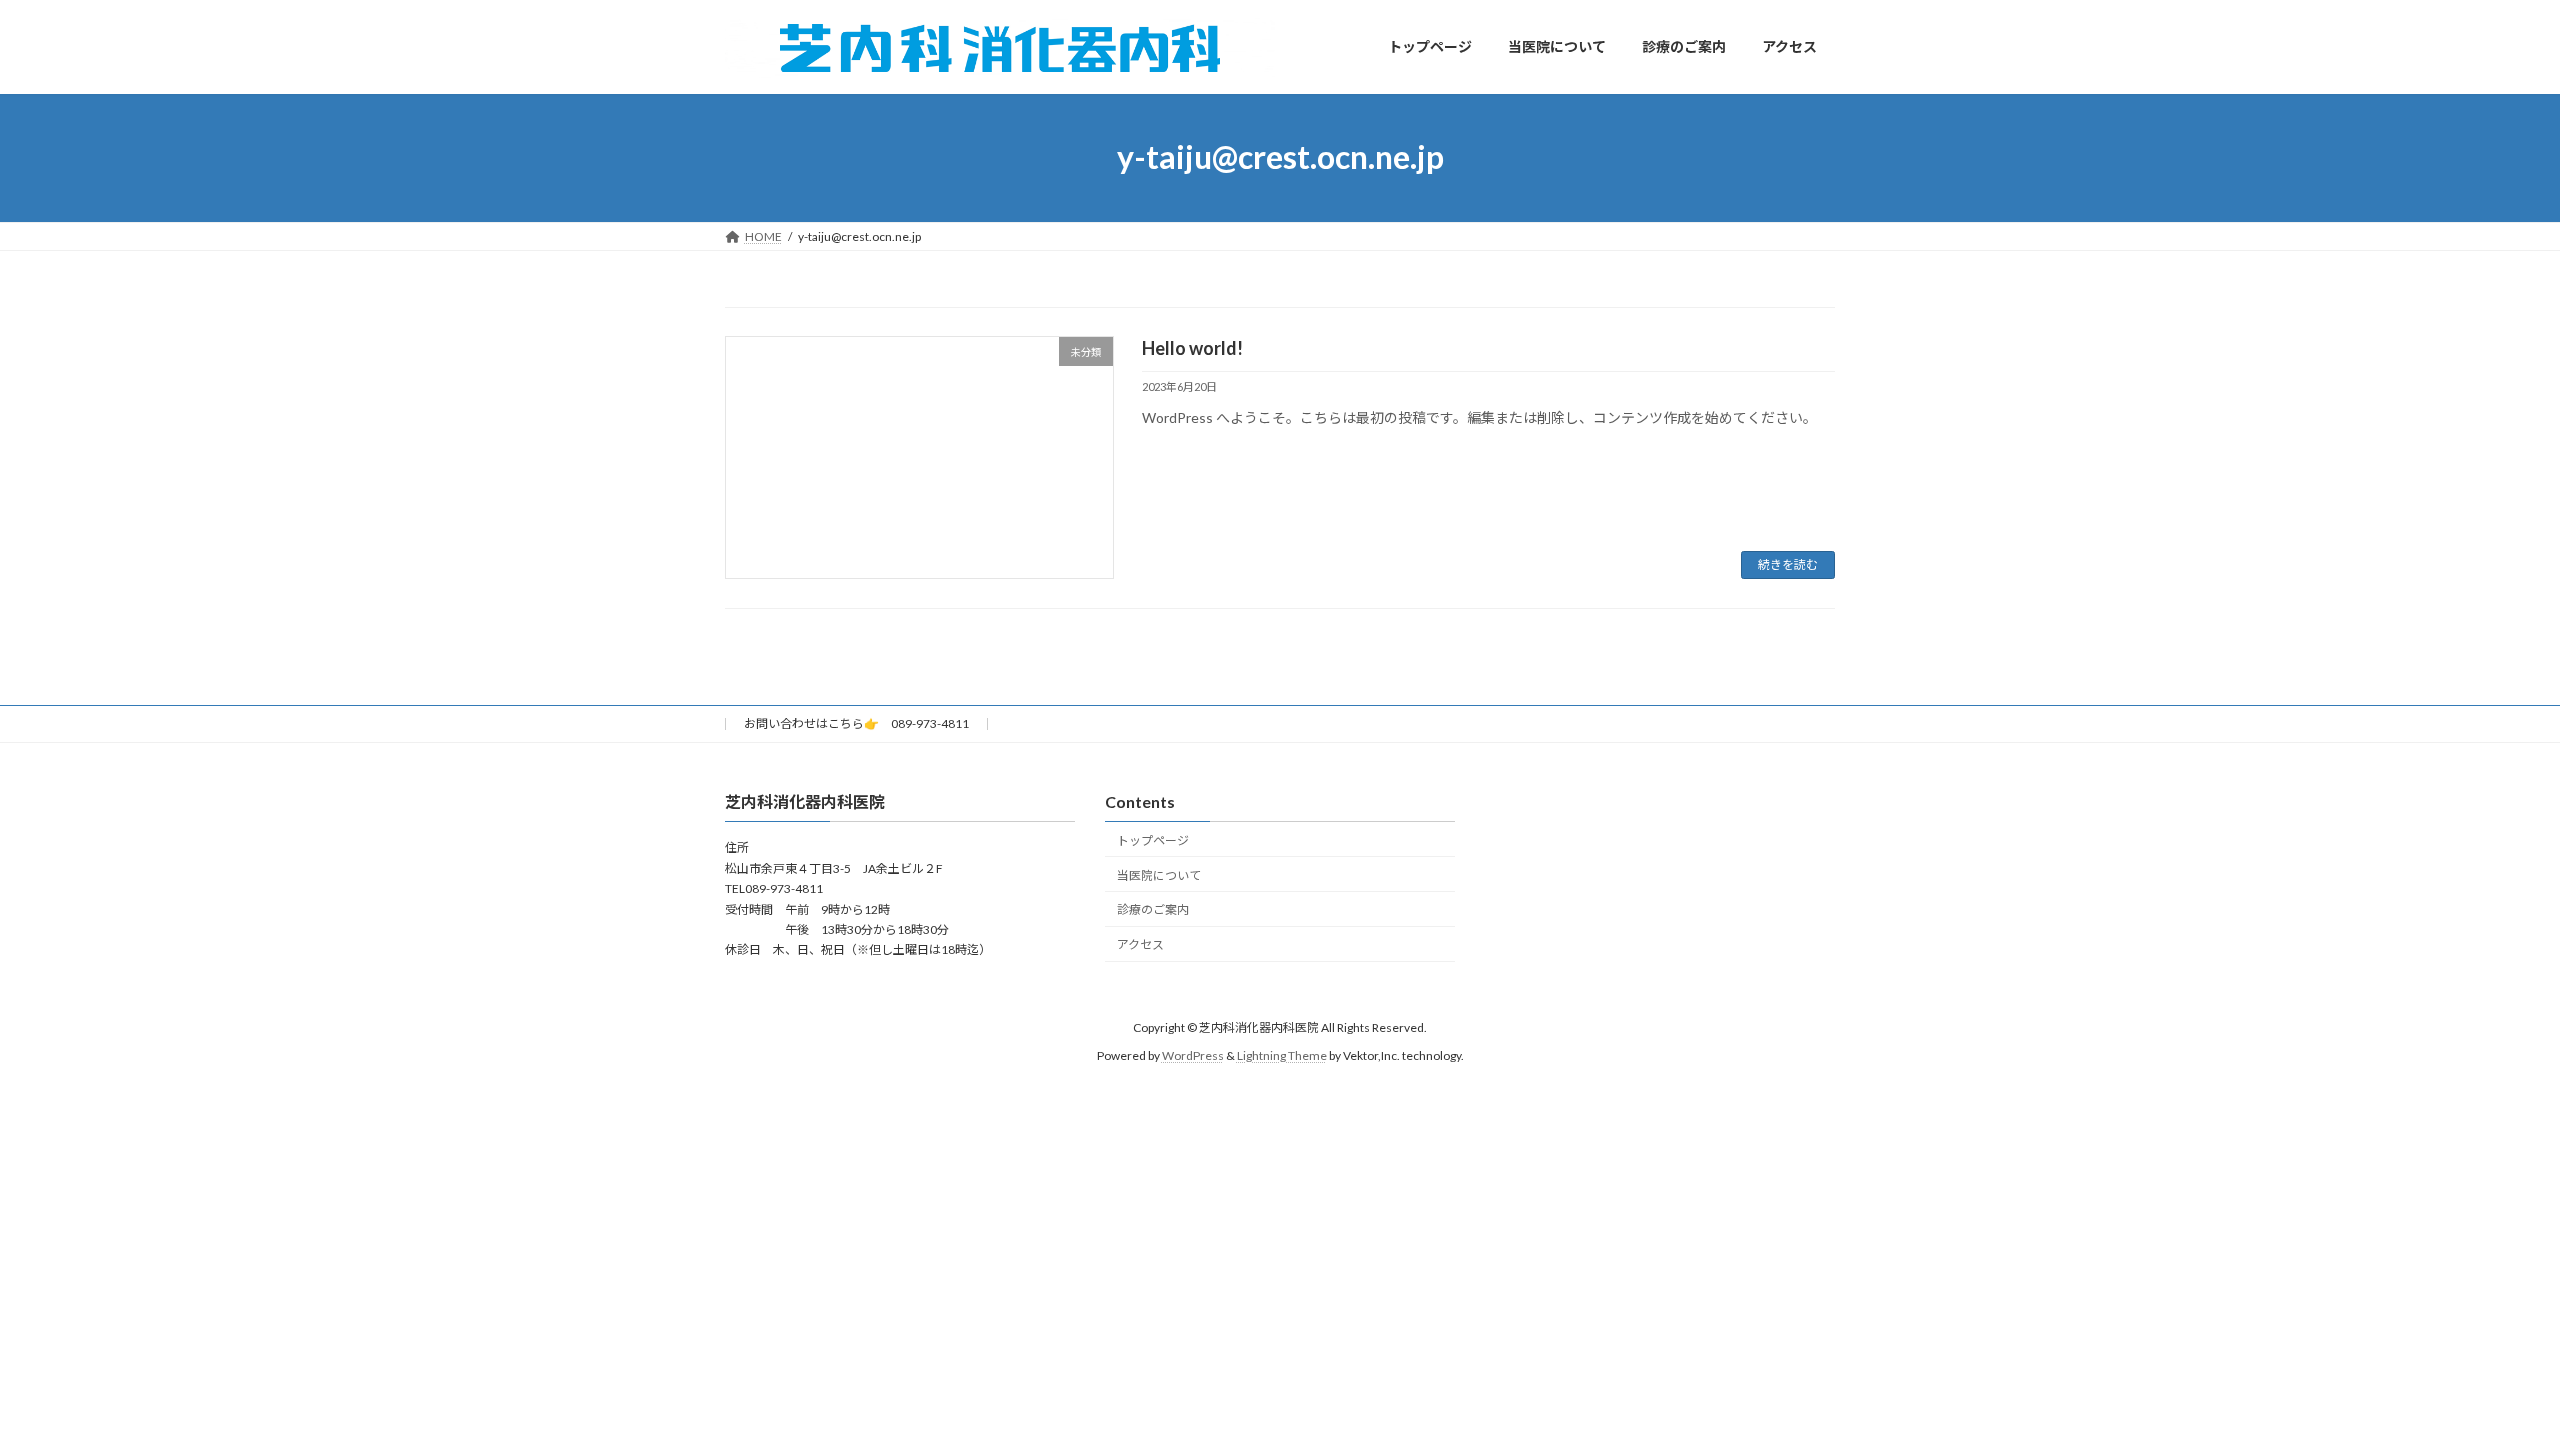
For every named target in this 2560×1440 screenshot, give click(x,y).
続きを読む (1788, 564)
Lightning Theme (1282, 1055)
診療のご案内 (1153, 909)
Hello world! (1192, 348)
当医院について (1159, 874)
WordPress (1193, 1055)
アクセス (1140, 944)
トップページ (1153, 839)
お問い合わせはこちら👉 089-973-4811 (856, 723)
